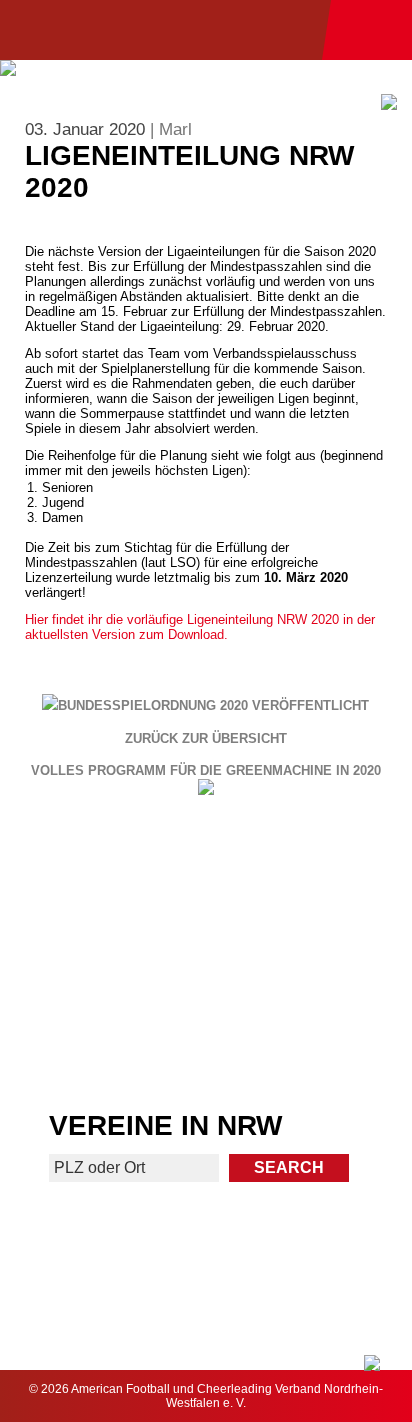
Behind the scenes (310, 1040)
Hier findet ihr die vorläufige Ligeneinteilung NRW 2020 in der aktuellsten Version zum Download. (200, 627)
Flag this (101, 1040)
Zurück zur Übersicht (206, 739)
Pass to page (101, 876)
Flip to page (310, 876)
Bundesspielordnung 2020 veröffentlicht (213, 705)
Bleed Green (311, 958)
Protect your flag (101, 958)
